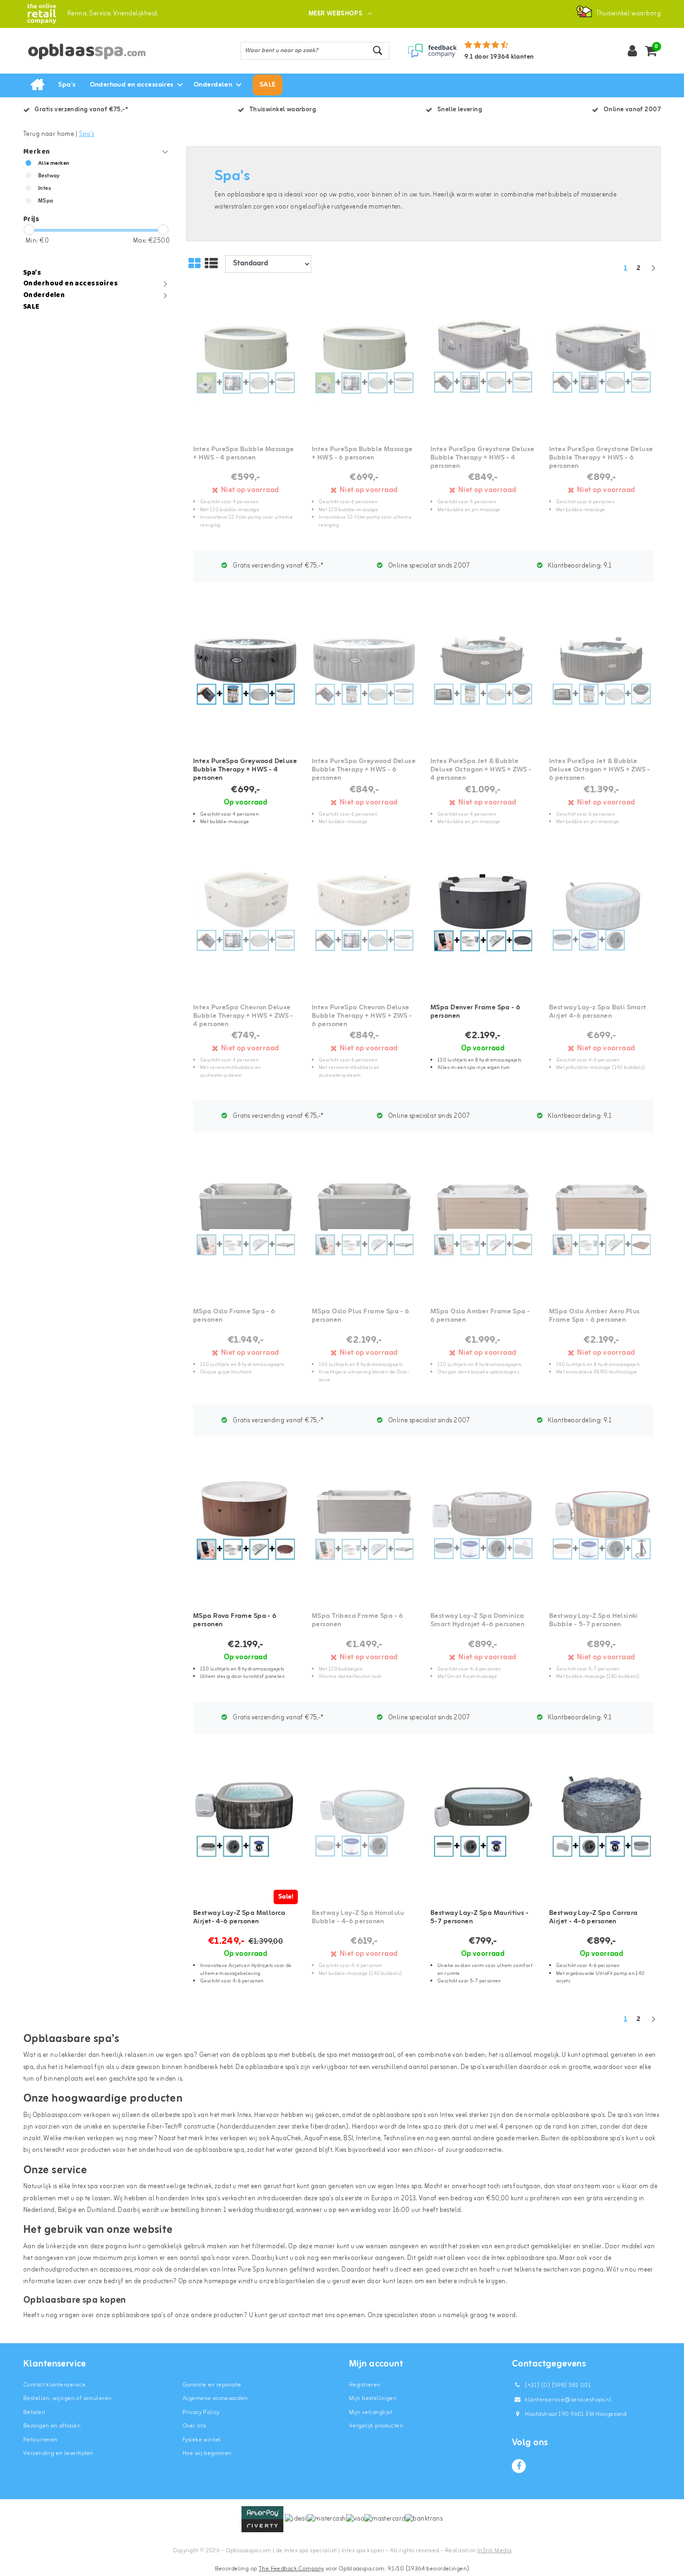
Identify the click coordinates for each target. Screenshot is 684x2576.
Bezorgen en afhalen (52, 2426)
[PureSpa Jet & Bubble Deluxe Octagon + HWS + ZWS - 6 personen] (601, 671)
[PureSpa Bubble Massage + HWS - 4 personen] (245, 359)
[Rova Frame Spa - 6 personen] (245, 1526)
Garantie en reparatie (212, 2385)
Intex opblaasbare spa (524, 2258)
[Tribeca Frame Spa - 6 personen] (364, 1526)
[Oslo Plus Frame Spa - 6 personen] (364, 1221)
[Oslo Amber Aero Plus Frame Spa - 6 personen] (601, 1221)
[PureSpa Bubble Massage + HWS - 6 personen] (364, 359)
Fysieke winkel (202, 2440)
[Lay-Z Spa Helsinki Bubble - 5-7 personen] (601, 1526)
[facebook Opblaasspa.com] (519, 2466)
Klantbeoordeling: (579, 566)
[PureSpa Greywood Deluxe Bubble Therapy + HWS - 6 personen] (364, 671)
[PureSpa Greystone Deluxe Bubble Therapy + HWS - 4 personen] (483, 359)
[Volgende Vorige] (653, 273)
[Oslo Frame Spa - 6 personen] (245, 1221)
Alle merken (54, 163)
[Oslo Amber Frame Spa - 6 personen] (483, 1221)
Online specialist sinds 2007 (428, 566)
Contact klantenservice (54, 2385)
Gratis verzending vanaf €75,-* (277, 566)
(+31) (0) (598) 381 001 (557, 2385)
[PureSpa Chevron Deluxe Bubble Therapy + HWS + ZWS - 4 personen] (245, 917)
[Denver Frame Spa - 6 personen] (483, 917)
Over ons (194, 2426)
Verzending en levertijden (58, 2453)
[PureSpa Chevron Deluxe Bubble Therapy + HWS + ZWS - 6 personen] (364, 917)
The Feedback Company (291, 2569)
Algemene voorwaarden (215, 2398)
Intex (45, 189)
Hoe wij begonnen (207, 2453)
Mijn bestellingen (373, 2398)
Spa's (87, 134)
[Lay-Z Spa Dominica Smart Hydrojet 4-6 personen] (483, 1526)
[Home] (37, 85)
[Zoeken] (378, 51)
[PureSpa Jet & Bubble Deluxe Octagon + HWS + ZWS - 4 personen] (483, 671)
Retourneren (40, 2440)
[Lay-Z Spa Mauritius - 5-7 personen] (483, 1822)
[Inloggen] (632, 51)
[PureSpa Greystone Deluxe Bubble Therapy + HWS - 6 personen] (601, 359)
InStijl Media (494, 2551)
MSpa (46, 201)
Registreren (365, 2385)
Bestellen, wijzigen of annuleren (67, 2398)
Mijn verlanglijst (371, 2412)
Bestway (49, 176)
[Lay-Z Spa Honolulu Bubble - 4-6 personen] (364, 1822)
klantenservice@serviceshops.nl (568, 2400)
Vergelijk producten (376, 2426)
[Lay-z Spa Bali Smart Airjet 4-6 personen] (601, 917)
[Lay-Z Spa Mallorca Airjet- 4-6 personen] (245, 1822)
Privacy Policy (201, 2412)
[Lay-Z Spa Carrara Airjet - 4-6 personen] (601, 1822)
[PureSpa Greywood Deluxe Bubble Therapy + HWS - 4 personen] (245, 671)
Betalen (34, 2412)
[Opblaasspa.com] (42, 14)
